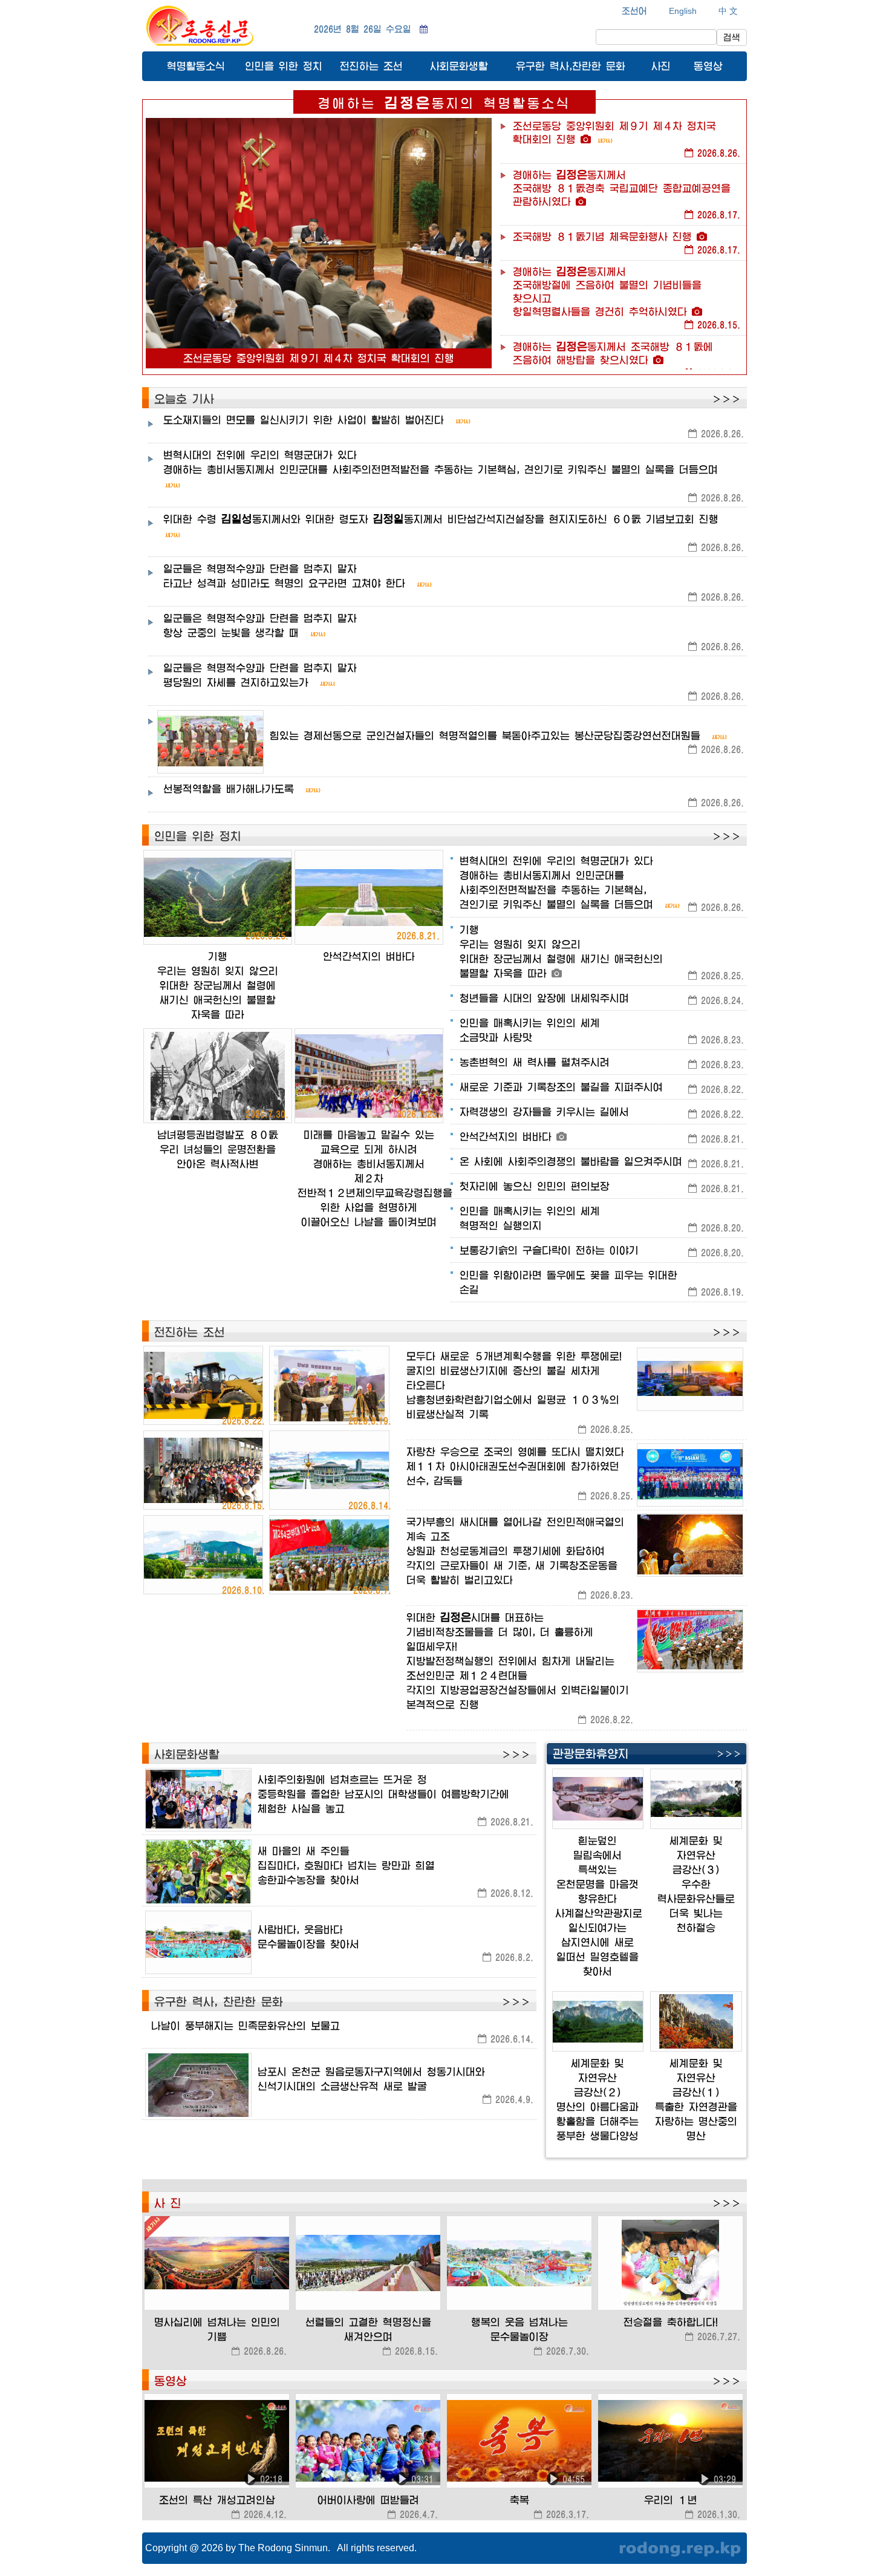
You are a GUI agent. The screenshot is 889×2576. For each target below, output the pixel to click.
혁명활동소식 (196, 66)
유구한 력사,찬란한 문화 (571, 66)
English (683, 11)
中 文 (728, 11)
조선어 (634, 11)
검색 (732, 37)
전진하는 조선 (371, 66)
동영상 (708, 66)
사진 (661, 66)
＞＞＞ (726, 399)
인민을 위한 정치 (284, 66)
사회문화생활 (459, 66)
